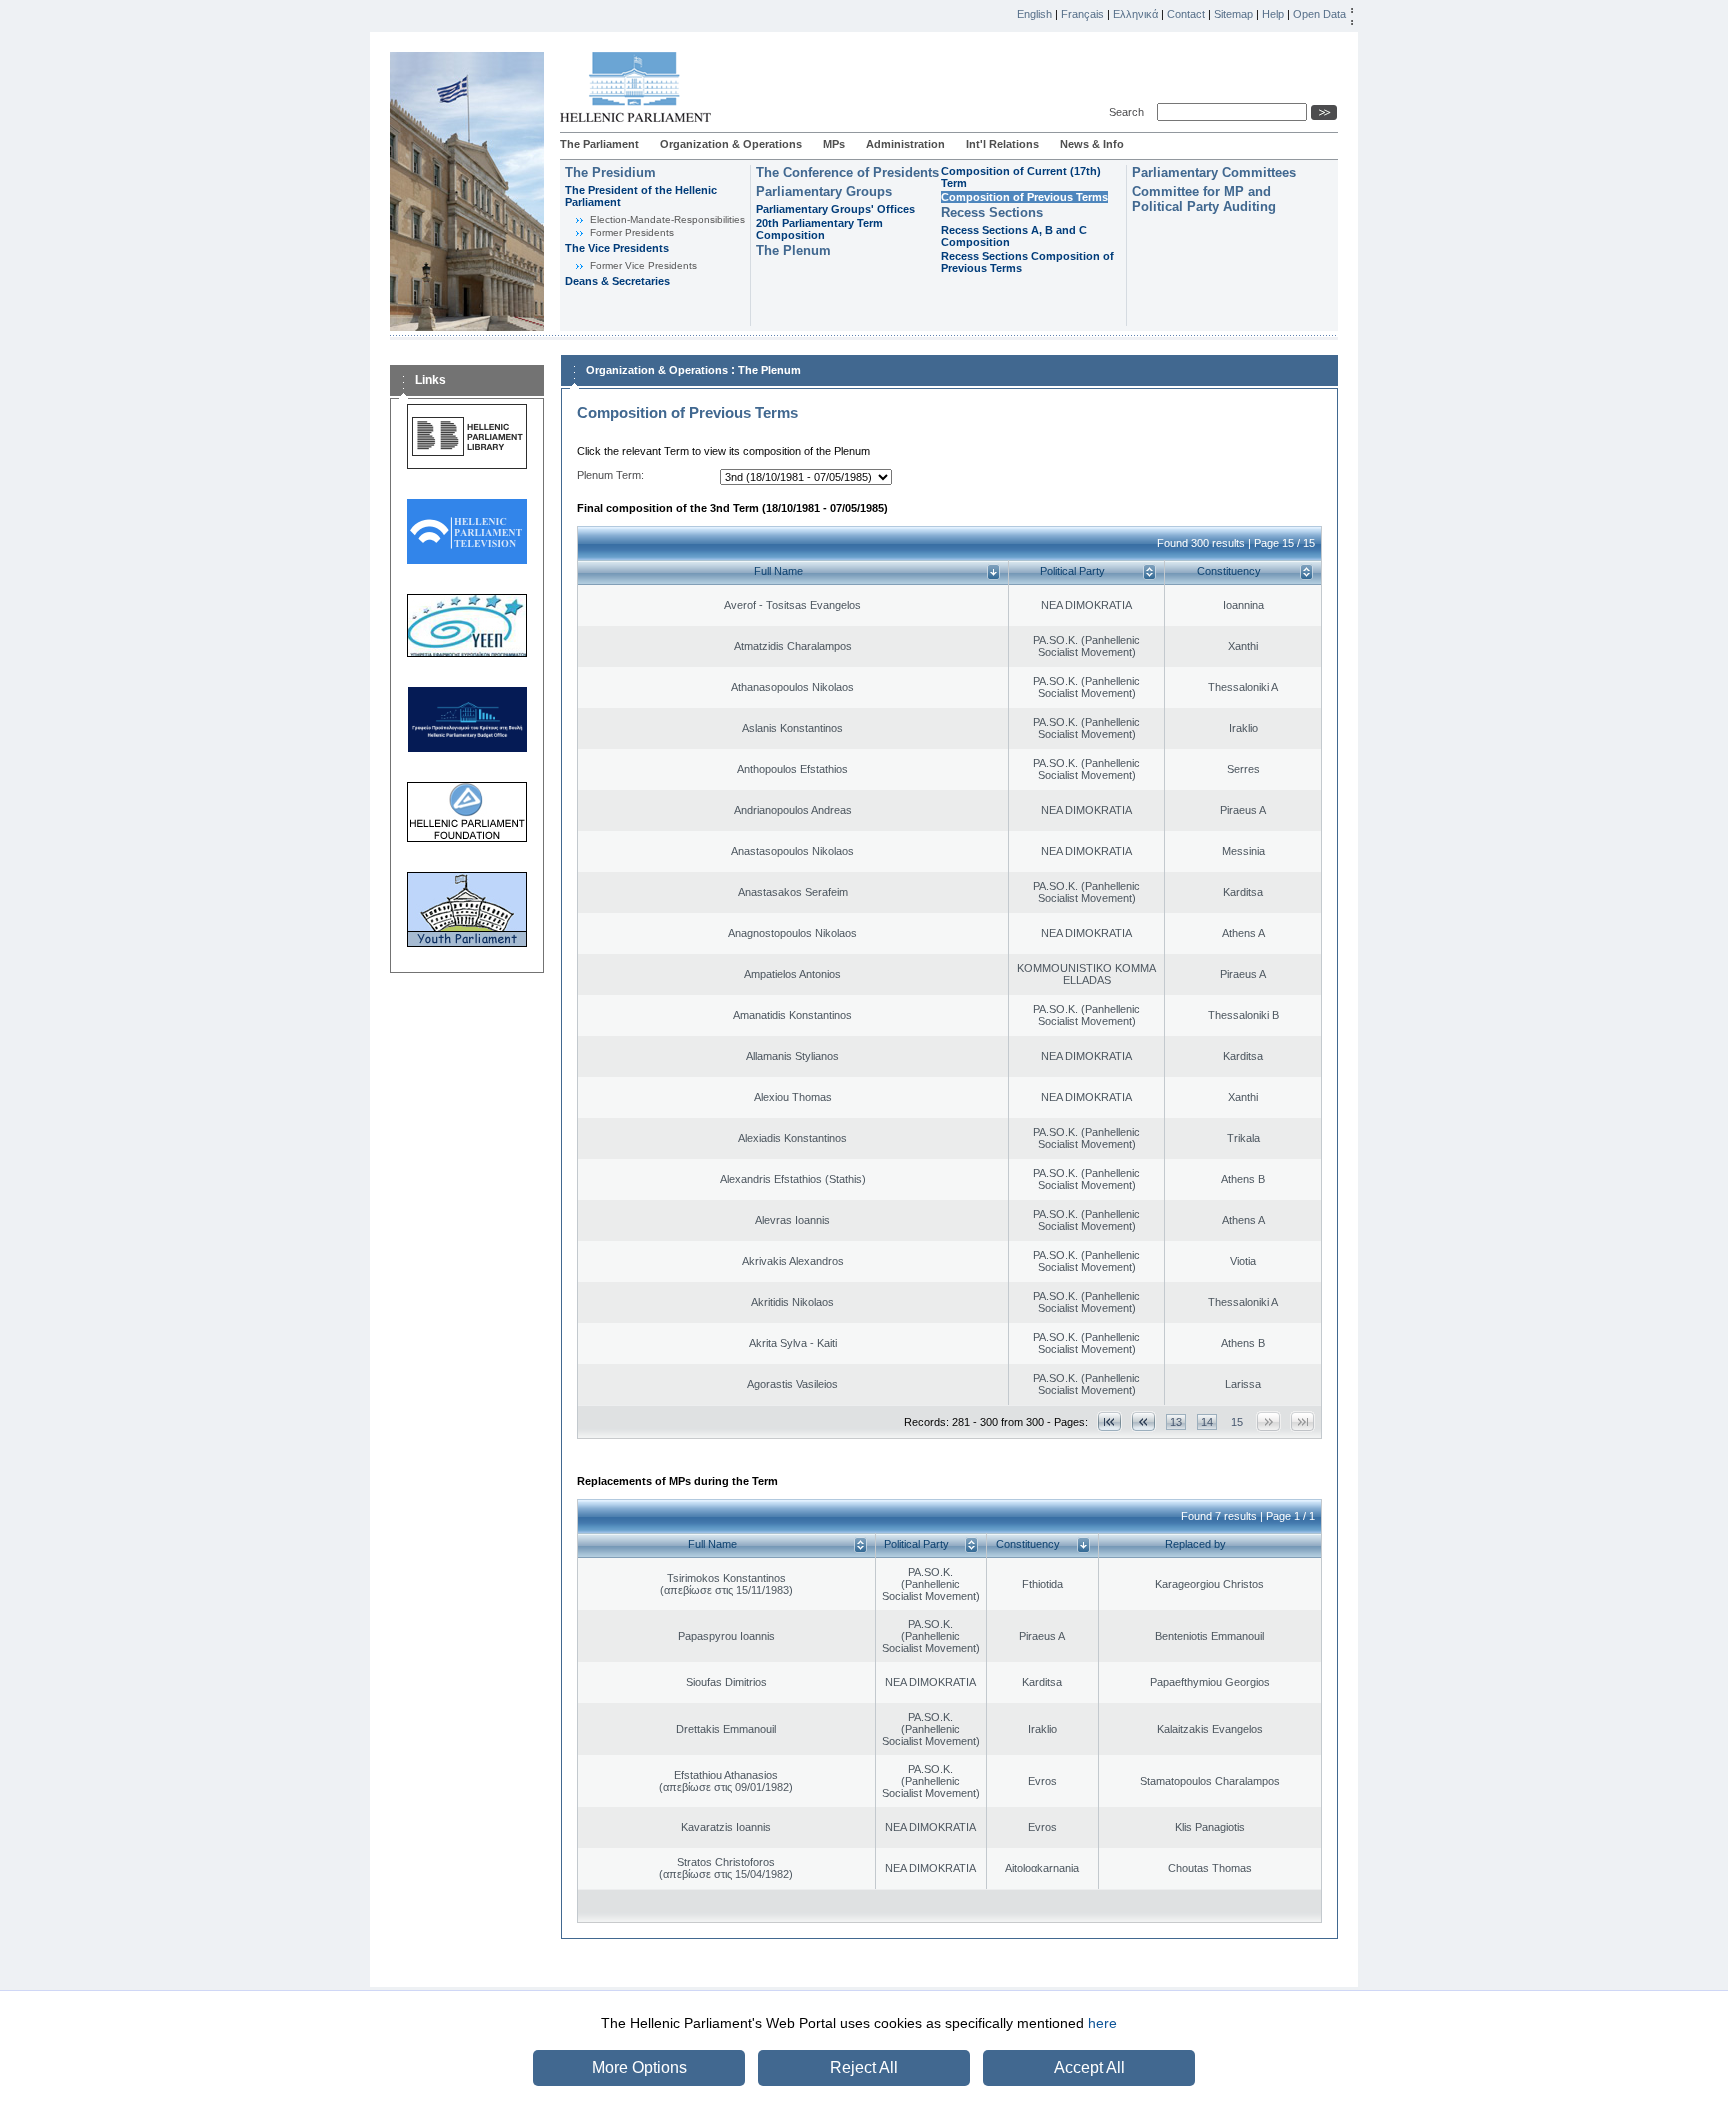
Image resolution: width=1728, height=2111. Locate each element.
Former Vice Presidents (643, 265)
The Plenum (793, 250)
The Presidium (610, 172)
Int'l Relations (1002, 144)
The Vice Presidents (617, 248)
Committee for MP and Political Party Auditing (1204, 199)
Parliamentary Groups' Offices (835, 209)
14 (1207, 1422)
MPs (834, 144)
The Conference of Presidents (847, 172)
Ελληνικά (1135, 14)
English (1034, 14)
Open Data (1319, 14)
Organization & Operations (731, 144)
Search (1129, 112)
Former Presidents (632, 232)
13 (1176, 1422)
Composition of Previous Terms (1024, 197)
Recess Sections (992, 212)
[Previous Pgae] (1143, 1421)
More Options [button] (639, 2067)
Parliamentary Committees (1214, 172)
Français (1082, 14)
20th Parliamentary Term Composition (819, 229)
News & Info (1092, 144)
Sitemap (1233, 14)
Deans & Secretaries (617, 281)
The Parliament (599, 144)
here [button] (1102, 2023)
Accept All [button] (1089, 2067)
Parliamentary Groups (824, 191)
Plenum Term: (610, 475)
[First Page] (1109, 1421)
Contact (1186, 14)
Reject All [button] (864, 2067)
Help (1273, 14)
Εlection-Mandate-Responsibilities (667, 219)
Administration (905, 144)
